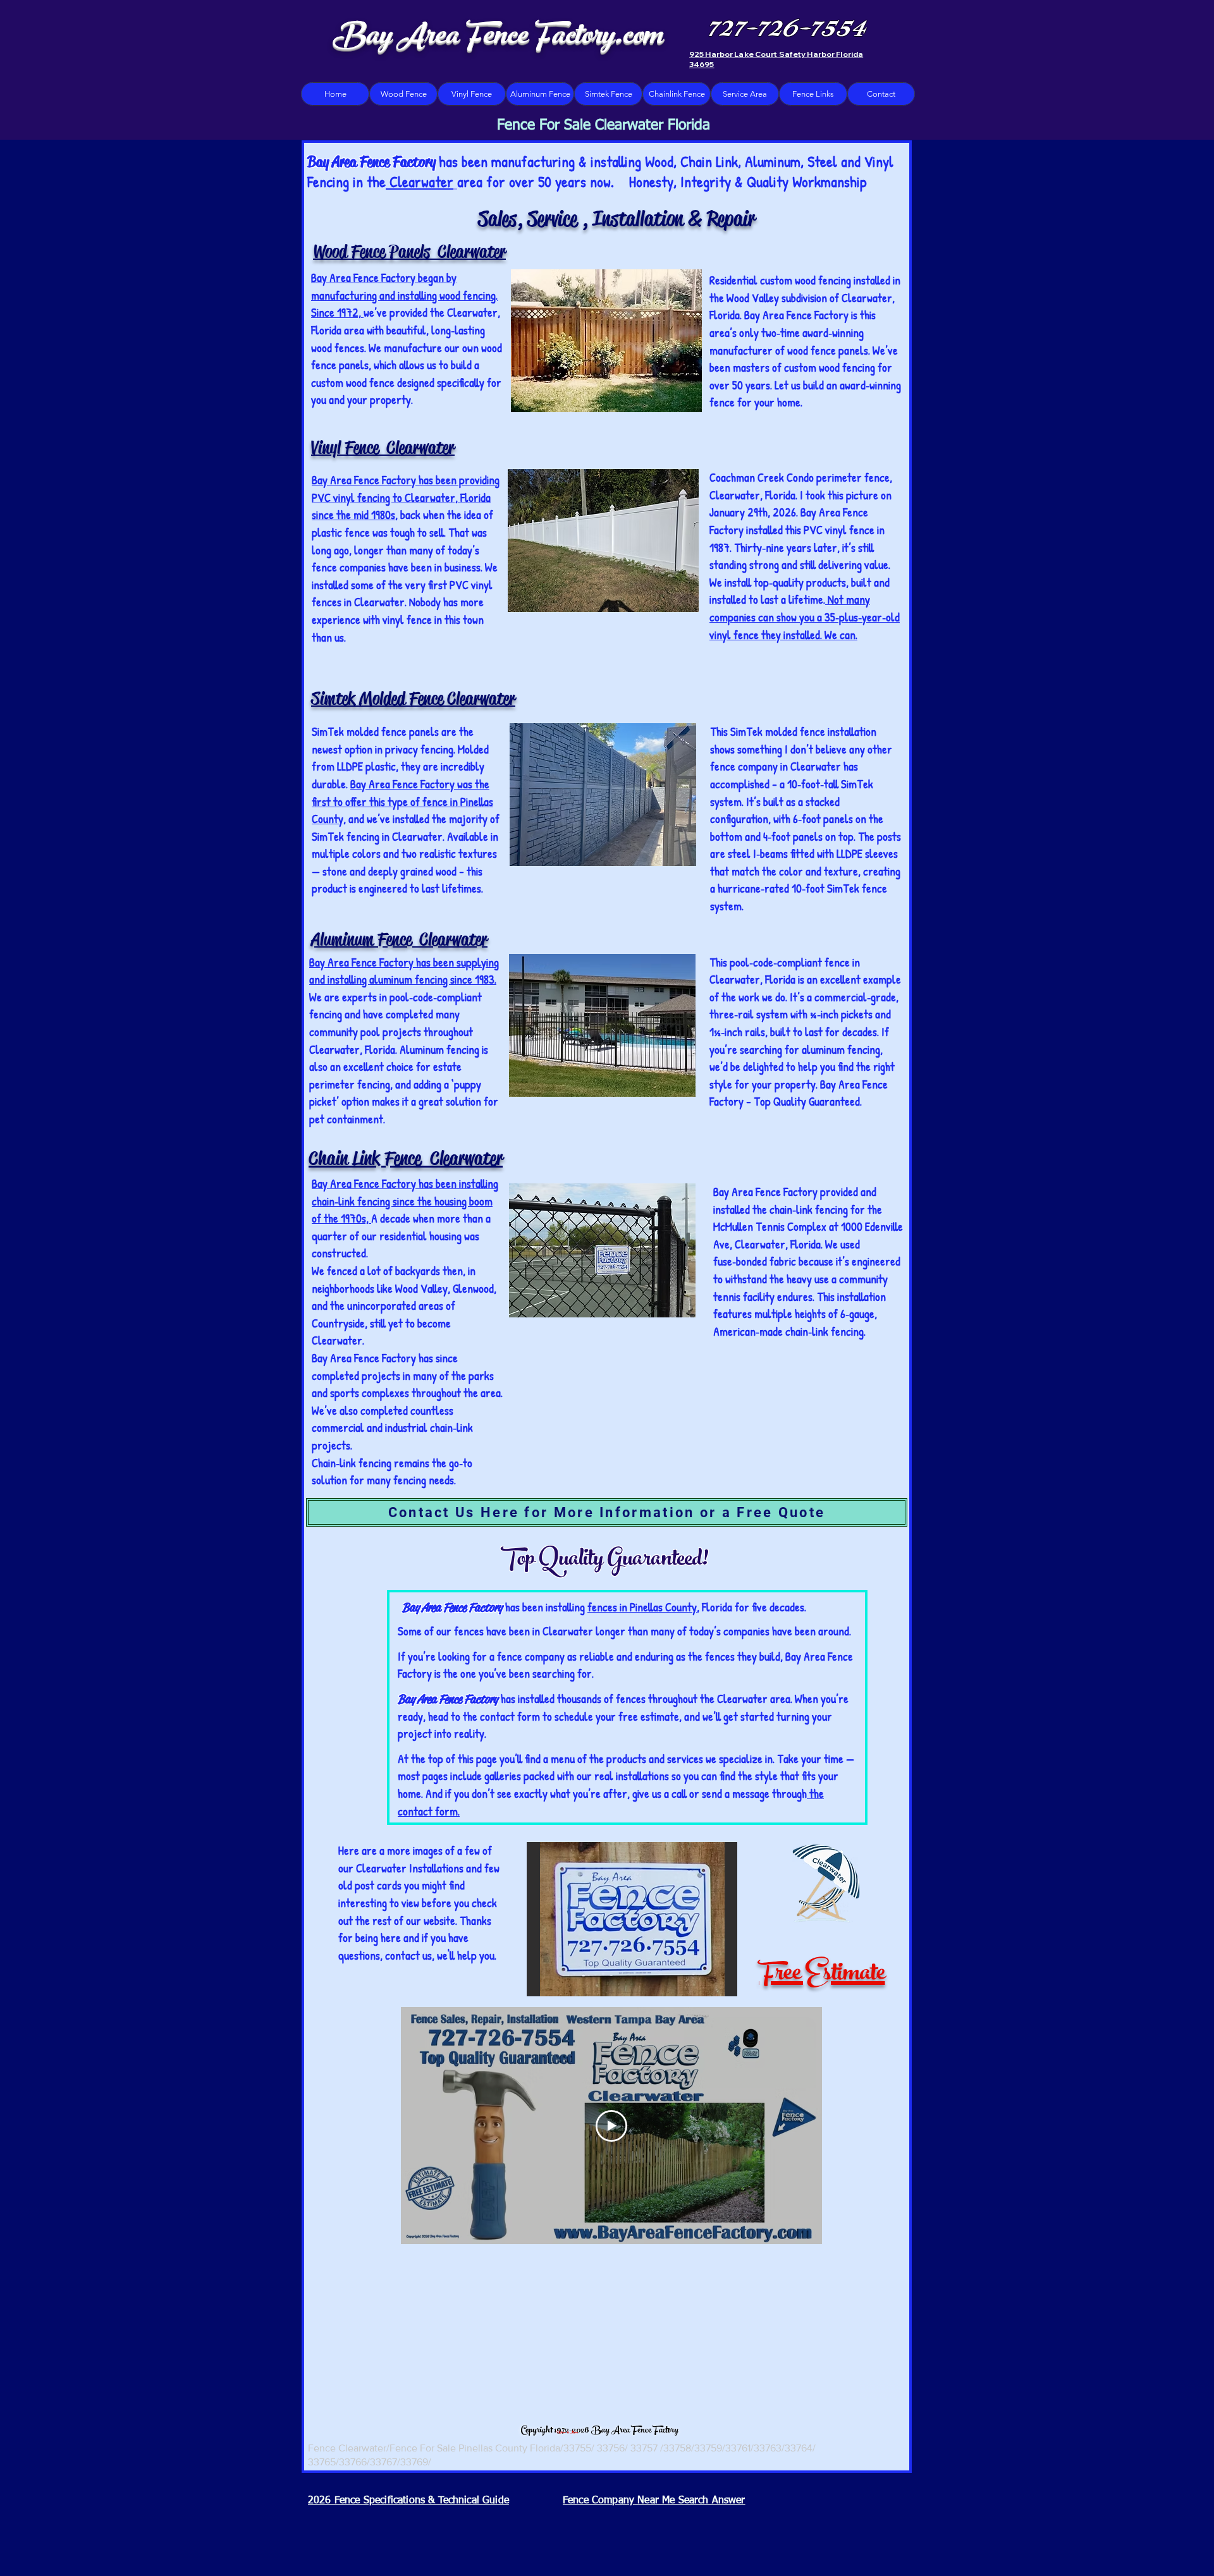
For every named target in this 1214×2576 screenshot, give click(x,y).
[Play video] (611, 2126)
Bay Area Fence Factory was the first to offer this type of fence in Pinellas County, (402, 801)
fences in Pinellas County (642, 1607)
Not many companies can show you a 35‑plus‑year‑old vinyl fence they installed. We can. (805, 617)
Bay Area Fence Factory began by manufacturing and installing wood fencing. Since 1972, (404, 295)
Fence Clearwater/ (349, 2448)
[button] (632, 1919)
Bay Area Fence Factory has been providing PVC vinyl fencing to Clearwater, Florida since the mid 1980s (406, 497)
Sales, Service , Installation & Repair (616, 219)
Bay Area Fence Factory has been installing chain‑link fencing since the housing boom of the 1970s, (405, 1201)
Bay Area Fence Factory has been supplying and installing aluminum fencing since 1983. (404, 971)
